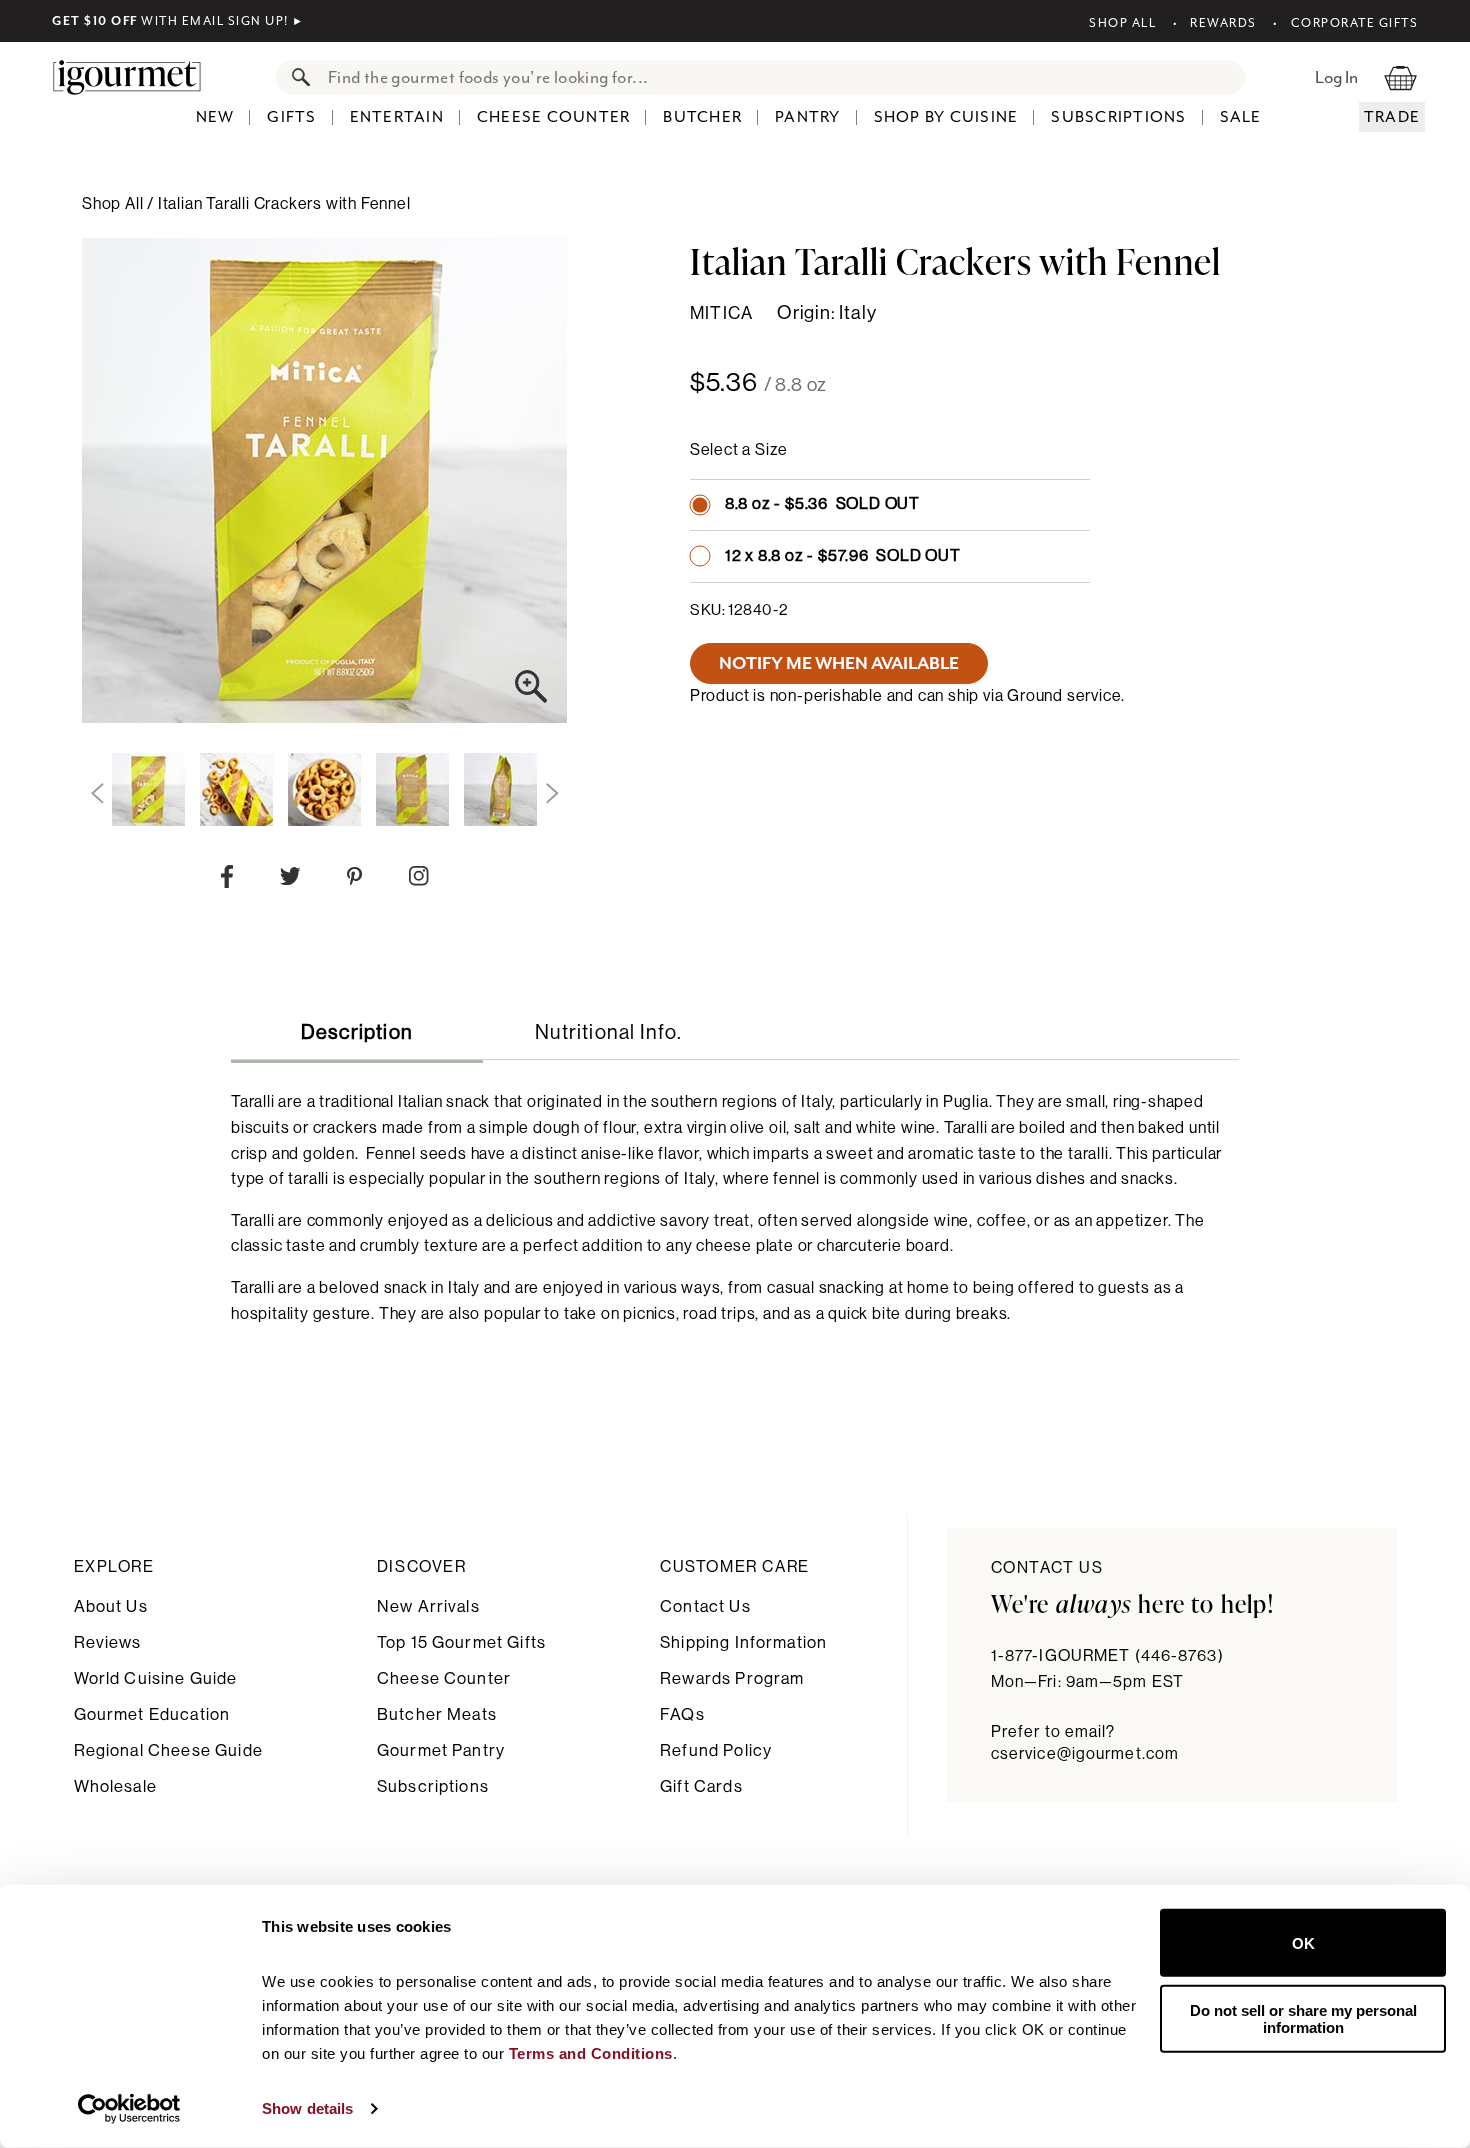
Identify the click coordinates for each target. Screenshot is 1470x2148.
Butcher (702, 117)
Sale (1241, 117)
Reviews (108, 1642)
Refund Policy (716, 1750)
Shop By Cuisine (946, 117)
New (215, 117)
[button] (97, 794)
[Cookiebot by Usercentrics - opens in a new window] (129, 2109)
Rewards (1223, 23)
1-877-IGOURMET (1107, 1656)
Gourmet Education (152, 1714)
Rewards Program (732, 1678)
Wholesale (115, 1786)
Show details (307, 2108)
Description (357, 1033)
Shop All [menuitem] (114, 204)
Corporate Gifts (1354, 23)
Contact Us (705, 1606)
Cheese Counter (554, 117)
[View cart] (1400, 77)
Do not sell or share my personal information (1303, 2018)
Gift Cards (701, 1786)
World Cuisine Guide (156, 1678)
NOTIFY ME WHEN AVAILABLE (839, 663)
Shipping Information (743, 1642)
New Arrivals (428, 1606)
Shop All (1122, 23)
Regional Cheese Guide (168, 1750)
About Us (111, 1606)
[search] (780, 77)
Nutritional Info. (608, 1033)
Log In (1336, 77)
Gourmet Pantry (441, 1750)
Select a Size (739, 450)
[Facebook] (227, 881)
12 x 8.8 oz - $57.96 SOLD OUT (843, 556)
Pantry (808, 117)
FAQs (682, 1714)
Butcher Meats (437, 1714)
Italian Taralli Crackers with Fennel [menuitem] (284, 204)
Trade (1392, 117)
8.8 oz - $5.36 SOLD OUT (822, 504)
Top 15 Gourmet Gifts (461, 1642)
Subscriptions (1118, 117)
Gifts (291, 117)
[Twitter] (290, 880)
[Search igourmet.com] (296, 77)
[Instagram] (418, 880)
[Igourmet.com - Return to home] (137, 77)
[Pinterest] (354, 880)
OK (1303, 1942)
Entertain (397, 117)
